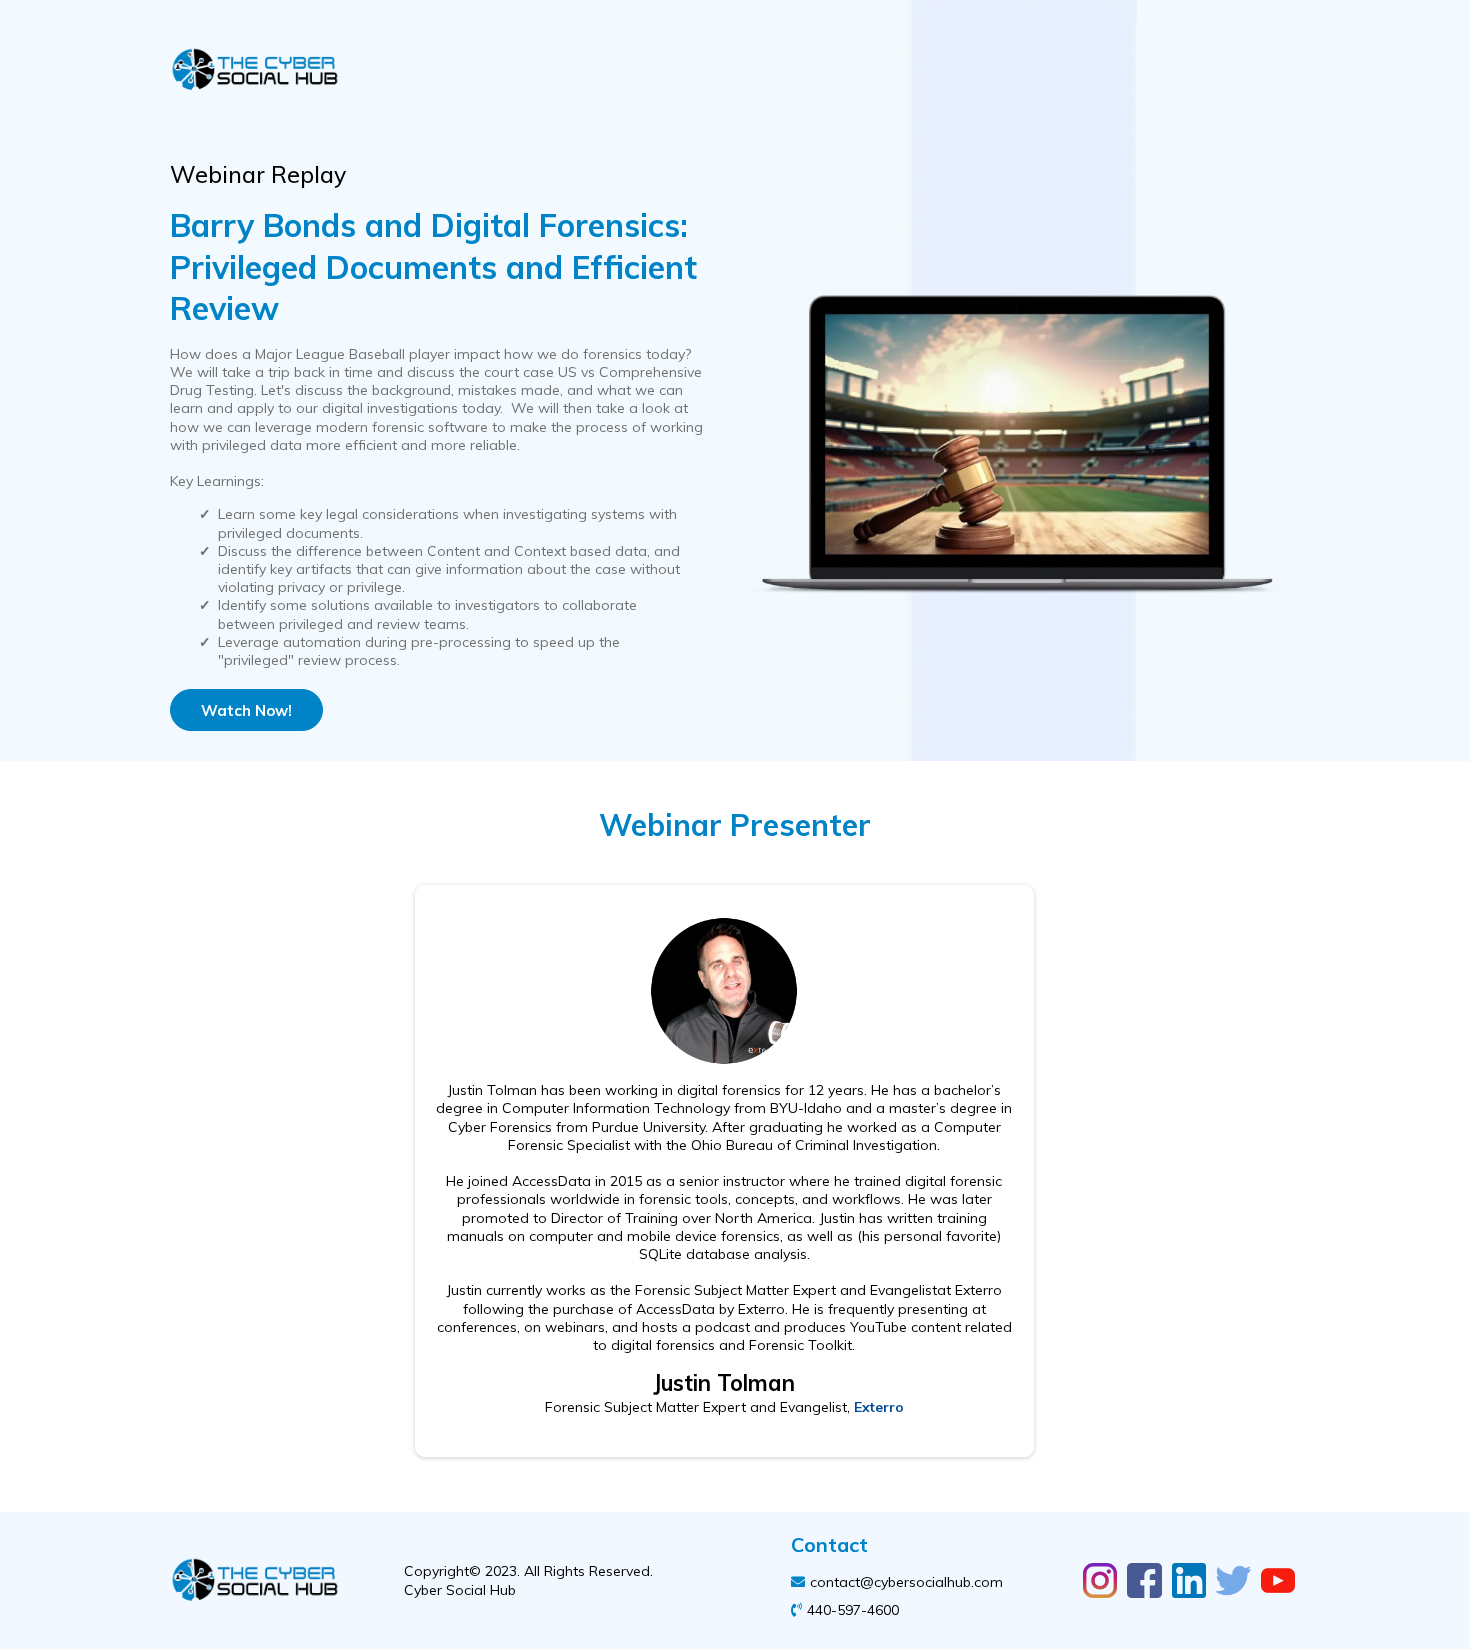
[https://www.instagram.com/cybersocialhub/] (1100, 1580)
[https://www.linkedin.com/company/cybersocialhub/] (1189, 1580)
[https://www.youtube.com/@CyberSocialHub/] (1278, 1580)
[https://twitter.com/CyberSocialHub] (1233, 1580)
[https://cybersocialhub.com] (442, 70)
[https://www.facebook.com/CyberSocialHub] (1144, 1580)
